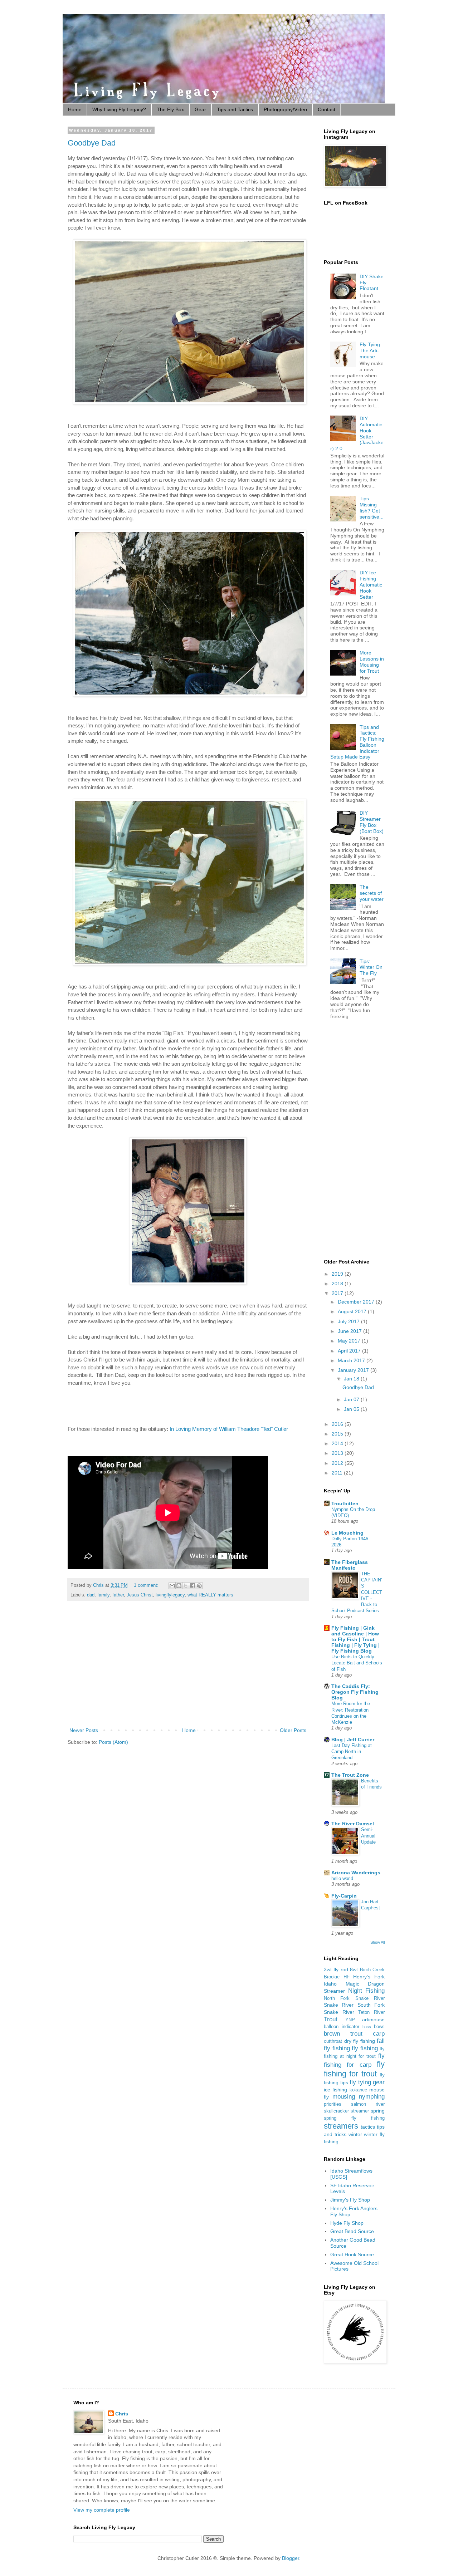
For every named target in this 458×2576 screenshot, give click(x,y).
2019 (338, 1274)
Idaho (330, 1984)
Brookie (332, 1977)
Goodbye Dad (92, 143)
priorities (333, 2104)
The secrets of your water (372, 893)
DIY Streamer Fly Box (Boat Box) (372, 822)
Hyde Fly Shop (347, 2223)
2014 (338, 1443)
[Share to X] (186, 1586)
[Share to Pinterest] (199, 1586)
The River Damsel (353, 1824)
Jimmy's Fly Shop (350, 2200)
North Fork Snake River (354, 1998)
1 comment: (147, 1585)
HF (347, 1977)
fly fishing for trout (354, 2069)
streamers (341, 2126)
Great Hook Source (352, 2254)
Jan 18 (352, 1379)
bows (379, 2027)
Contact (327, 109)
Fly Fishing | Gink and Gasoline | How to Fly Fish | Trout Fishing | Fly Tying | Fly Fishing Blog (355, 1639)
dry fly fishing (360, 2041)
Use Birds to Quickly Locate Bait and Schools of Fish (357, 1663)
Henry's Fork (369, 1977)
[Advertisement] (188, 1667)
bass (367, 2027)
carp (379, 2034)
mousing (344, 2097)
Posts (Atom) (113, 1742)
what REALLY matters (210, 1595)
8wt (354, 1969)
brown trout (343, 2034)
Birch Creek (372, 1970)
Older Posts (293, 1730)
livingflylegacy (170, 1595)
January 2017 (354, 1370)
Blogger (291, 2558)
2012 (338, 1463)
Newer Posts (84, 1730)
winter (355, 2134)
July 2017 (349, 1321)
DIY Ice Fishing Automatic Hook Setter (371, 585)
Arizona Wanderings (356, 1873)
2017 (338, 1293)
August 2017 (353, 1311)
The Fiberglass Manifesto (350, 1565)
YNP (350, 2020)
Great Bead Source (352, 2231)
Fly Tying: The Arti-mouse (371, 350)
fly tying (360, 2082)
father (118, 1595)
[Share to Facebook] (193, 1586)
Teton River (371, 2012)
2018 (338, 1284)
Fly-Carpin (344, 1896)
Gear (200, 109)
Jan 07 (352, 1399)
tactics (368, 2127)
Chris (122, 2414)
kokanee (358, 2090)
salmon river (368, 2104)
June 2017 (350, 1331)
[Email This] (172, 1586)
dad (91, 1595)
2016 (338, 1424)
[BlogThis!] (179, 1586)
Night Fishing (367, 1991)
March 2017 (352, 1360)
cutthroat (333, 2041)
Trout (331, 2019)
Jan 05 (352, 1409)
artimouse (373, 2020)
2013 (338, 1453)
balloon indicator (342, 2027)
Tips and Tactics (235, 109)
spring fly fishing (354, 2118)
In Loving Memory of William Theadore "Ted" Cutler (229, 1429)
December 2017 (357, 1302)
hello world (342, 1878)
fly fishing (365, 2048)
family (103, 1595)
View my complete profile (102, 2510)
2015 (338, 1434)
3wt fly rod (336, 1969)
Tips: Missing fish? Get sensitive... (372, 507)
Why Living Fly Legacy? (119, 109)
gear (379, 2082)
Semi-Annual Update (368, 1836)
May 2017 (350, 1341)
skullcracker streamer (346, 2111)
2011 (338, 1473)
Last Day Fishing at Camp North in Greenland (352, 1752)
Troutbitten (345, 1503)
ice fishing (335, 2090)
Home (75, 109)
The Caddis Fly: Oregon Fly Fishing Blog (355, 1692)
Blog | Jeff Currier (353, 1740)
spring (378, 2111)
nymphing (372, 2097)
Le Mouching (347, 1533)
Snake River (339, 2005)
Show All (377, 1942)
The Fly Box (170, 109)
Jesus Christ (140, 1595)
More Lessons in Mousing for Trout (372, 662)
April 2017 (350, 1351)
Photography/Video (285, 109)
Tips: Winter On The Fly (371, 967)
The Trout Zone (350, 1775)
